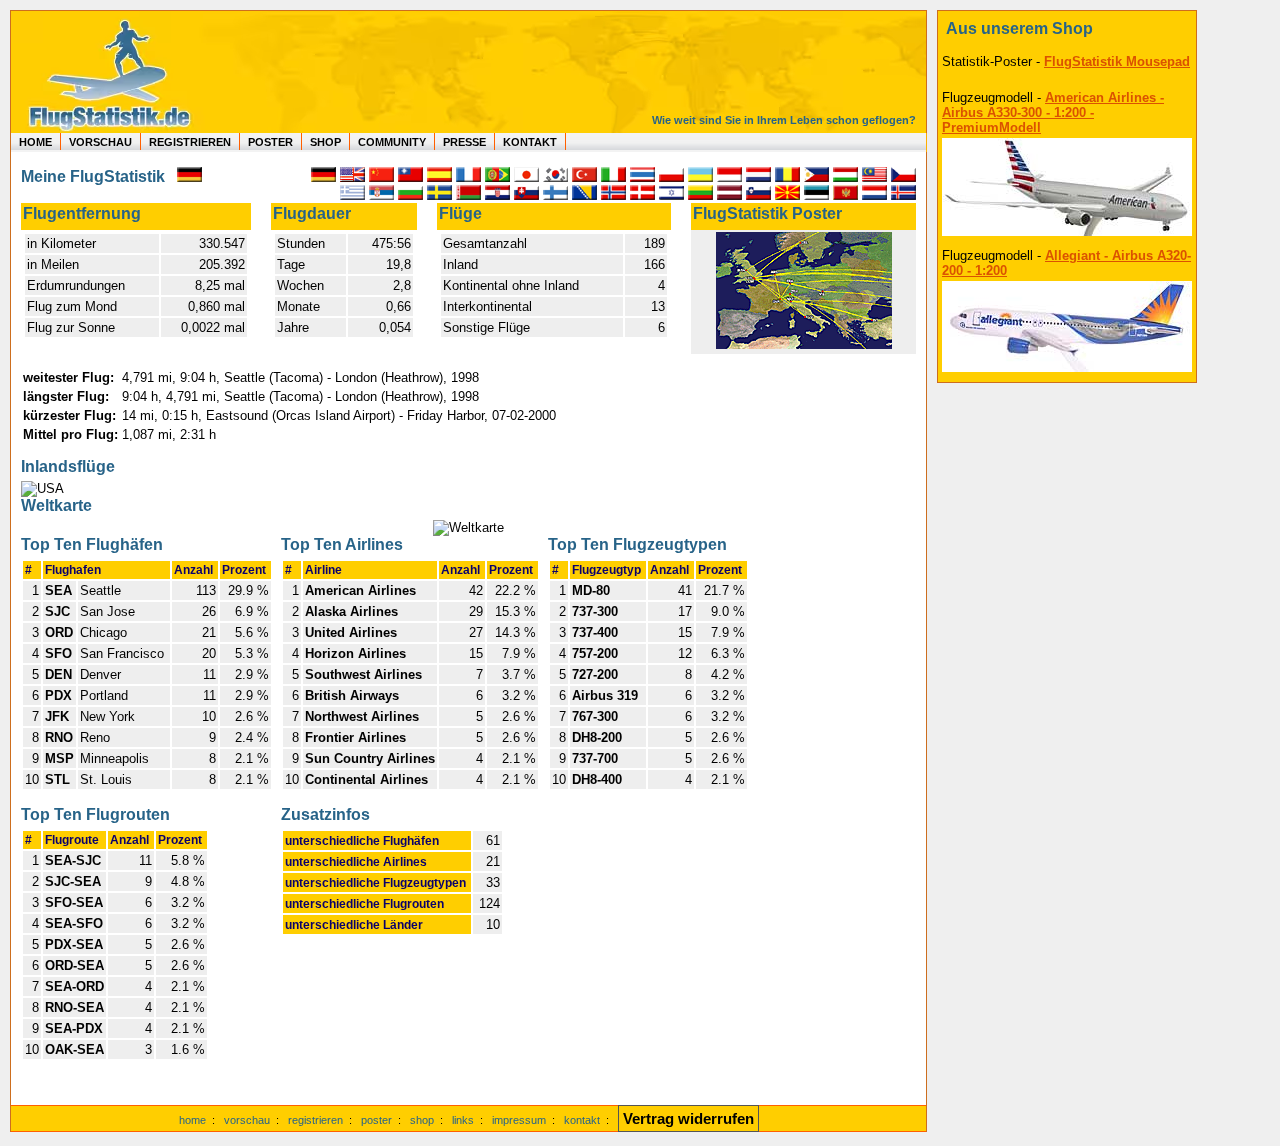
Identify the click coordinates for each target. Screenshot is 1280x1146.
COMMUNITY (392, 142)
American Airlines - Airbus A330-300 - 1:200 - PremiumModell (1053, 112)
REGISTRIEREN (190, 142)
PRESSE (464, 142)
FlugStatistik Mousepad (1117, 61)
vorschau (247, 1120)
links (463, 1120)
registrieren (315, 1120)
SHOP (325, 142)
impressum (519, 1120)
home (192, 1120)
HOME (35, 142)
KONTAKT (530, 142)
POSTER (270, 142)
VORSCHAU (100, 142)
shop (422, 1120)
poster (376, 1120)
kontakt (582, 1120)
